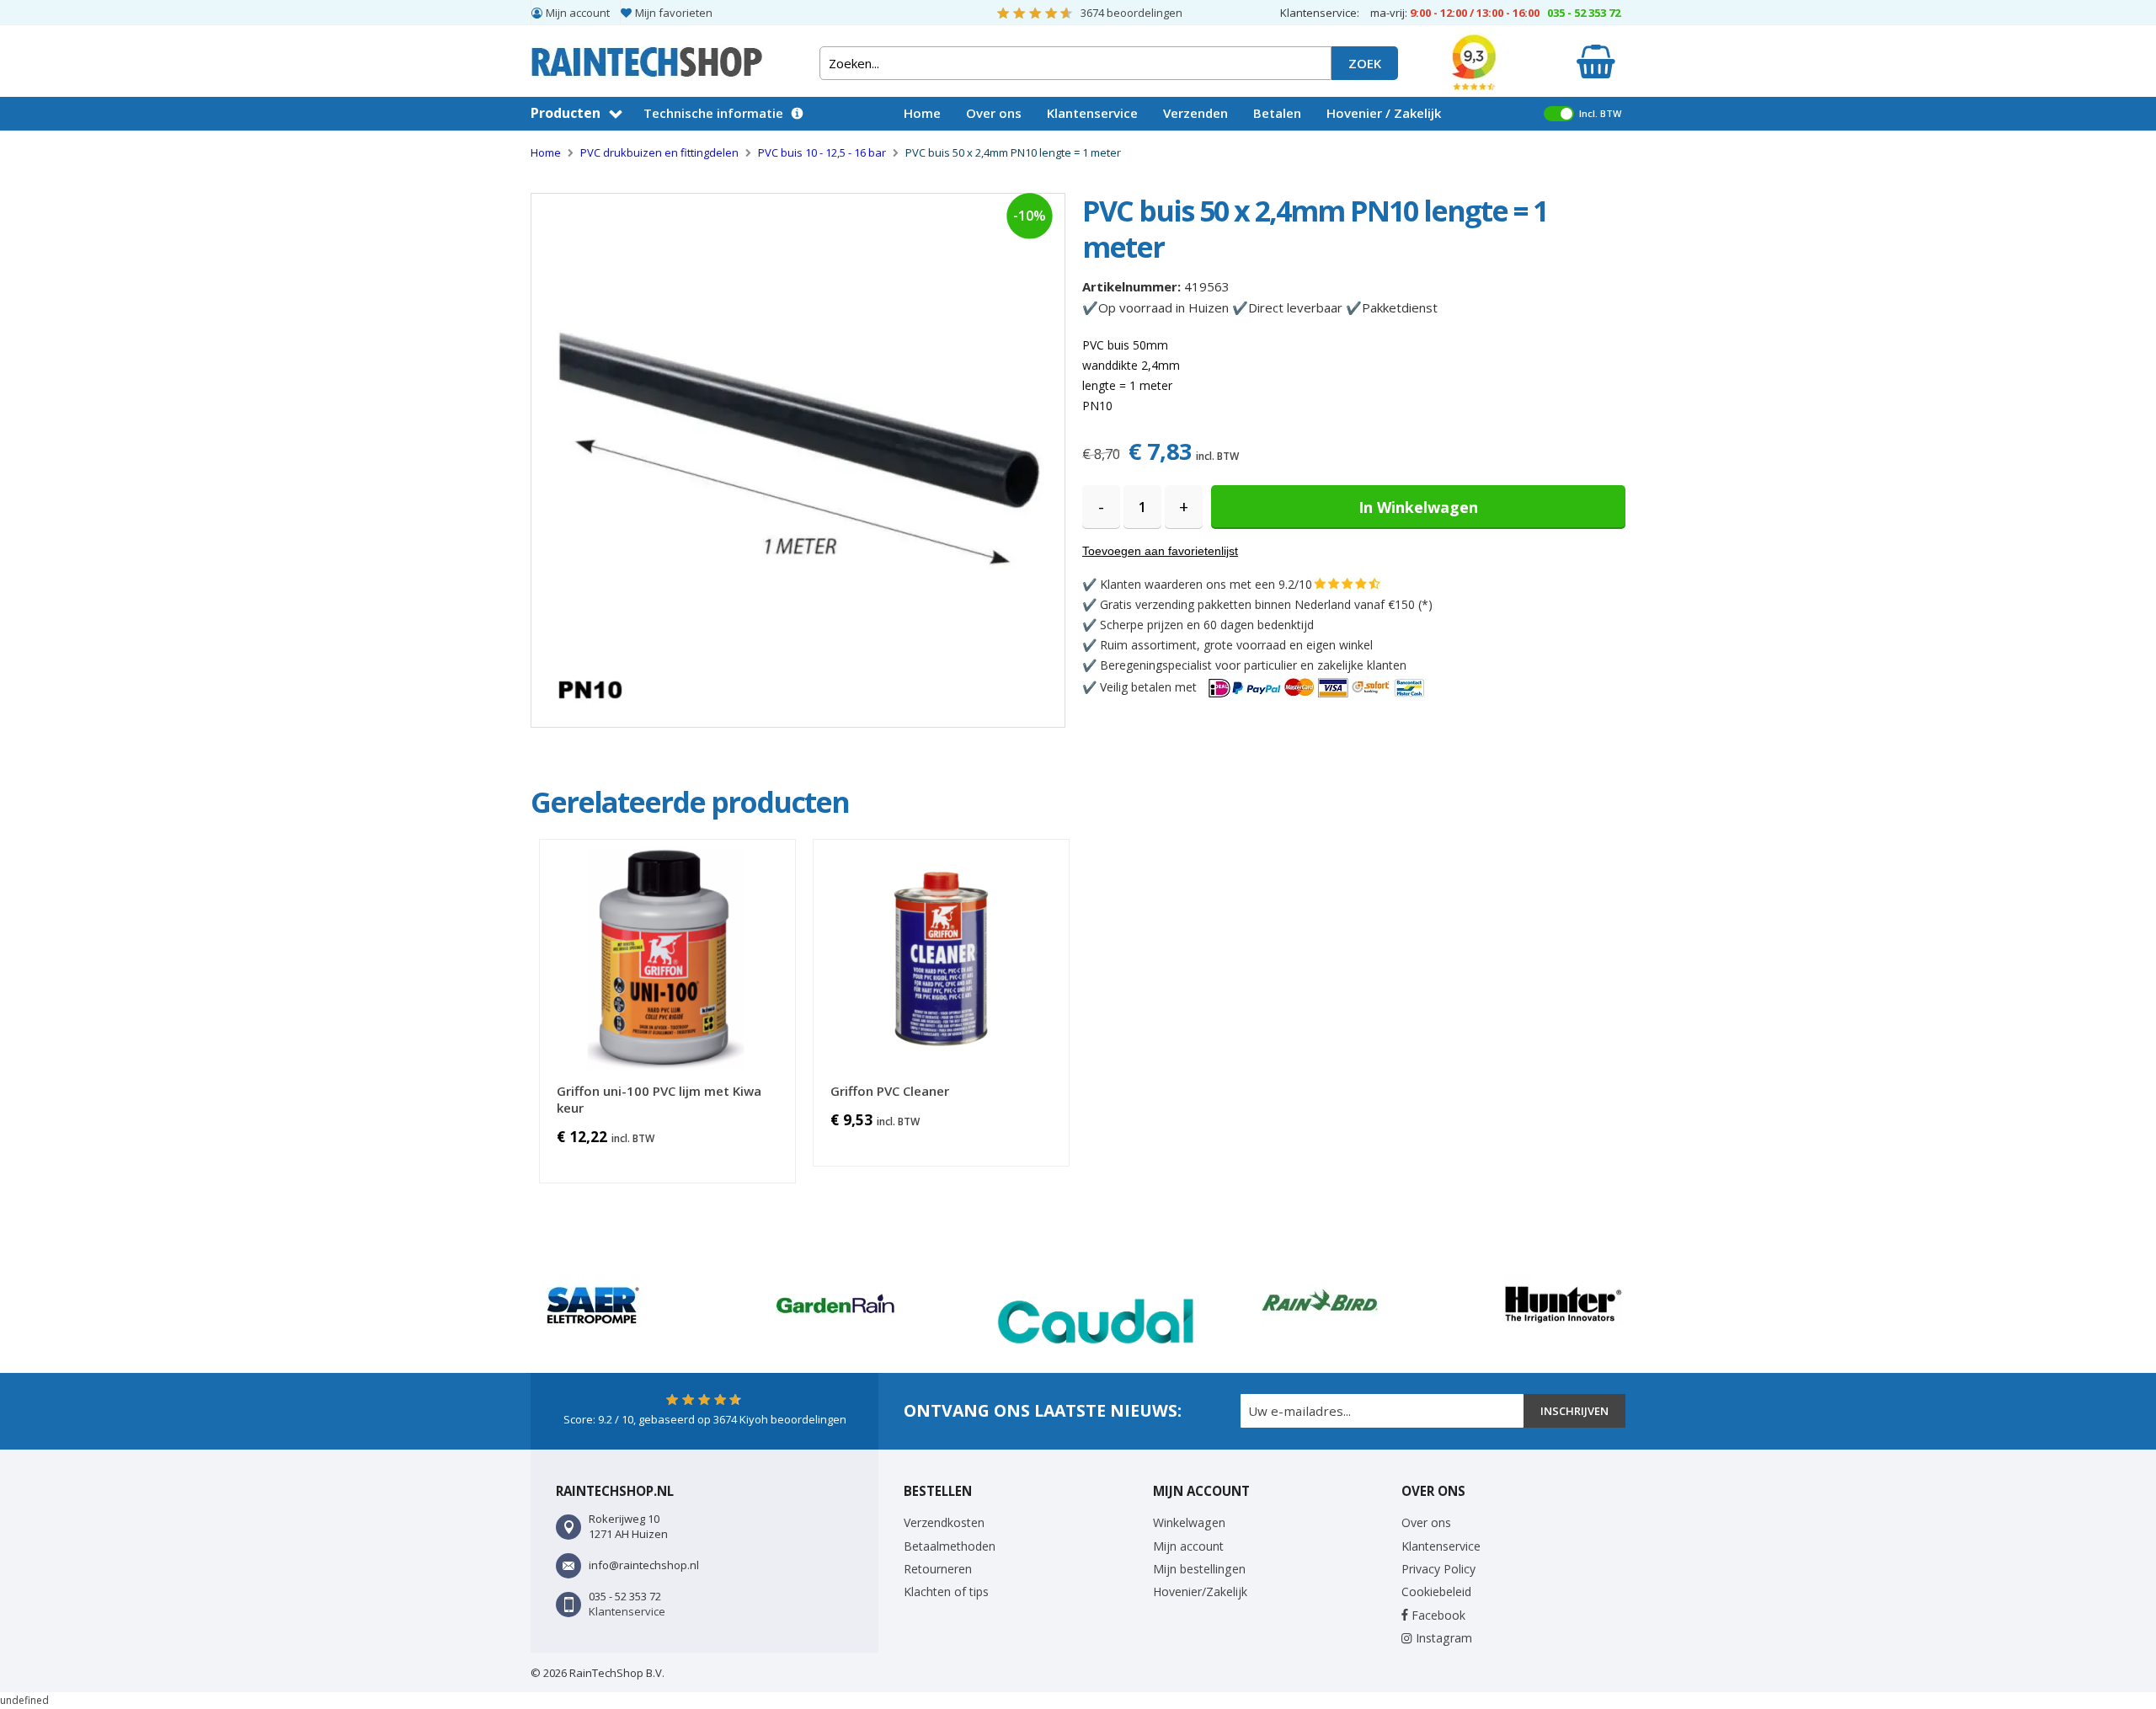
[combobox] (1075, 63)
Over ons (994, 113)
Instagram (1442, 1638)
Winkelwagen (1189, 1522)
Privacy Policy (1438, 1569)
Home (922, 113)
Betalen (1277, 113)
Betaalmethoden (950, 1546)
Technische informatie (713, 113)
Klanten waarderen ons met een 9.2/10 (1206, 584)
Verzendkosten (944, 1522)
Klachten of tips (946, 1592)
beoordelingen (1131, 13)
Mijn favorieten (674, 13)
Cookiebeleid (1436, 1592)
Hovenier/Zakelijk (1200, 1592)
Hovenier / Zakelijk (1384, 113)
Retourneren (938, 1569)
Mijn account (578, 13)
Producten (566, 113)
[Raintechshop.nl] (647, 55)
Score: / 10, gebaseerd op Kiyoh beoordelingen (705, 1419)
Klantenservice (1092, 113)
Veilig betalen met (1150, 687)
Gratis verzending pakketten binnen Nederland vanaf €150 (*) (1266, 604)
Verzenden (1195, 113)
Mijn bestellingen (1199, 1569)
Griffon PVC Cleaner (890, 1091)
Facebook (1437, 1615)
